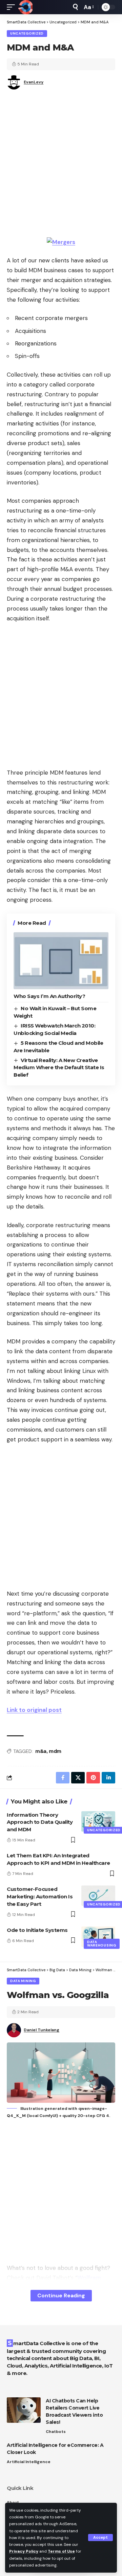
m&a (41, 1751)
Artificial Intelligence (29, 2462)
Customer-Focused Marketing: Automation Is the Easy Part (40, 1896)
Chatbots (56, 2432)
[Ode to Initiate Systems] (98, 1937)
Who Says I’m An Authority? (49, 996)
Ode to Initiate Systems (37, 1930)
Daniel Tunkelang (42, 2030)
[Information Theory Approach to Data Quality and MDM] (98, 1821)
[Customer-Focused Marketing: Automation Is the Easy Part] (98, 1896)
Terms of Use (61, 2551)
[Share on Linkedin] (108, 1778)
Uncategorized (27, 33)
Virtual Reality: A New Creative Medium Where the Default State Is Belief (59, 1068)
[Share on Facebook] (63, 1778)
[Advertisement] (61, 166)
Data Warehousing (102, 1944)
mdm (55, 1751)
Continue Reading (61, 2295)
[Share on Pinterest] (93, 1778)
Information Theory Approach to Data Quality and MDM (40, 1822)
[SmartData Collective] (25, 7)
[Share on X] (78, 1778)
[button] (100, 2538)
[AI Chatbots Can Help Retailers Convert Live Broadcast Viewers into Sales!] (24, 2410)
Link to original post (34, 1710)
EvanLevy (34, 82)
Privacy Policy (24, 2551)
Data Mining (23, 1981)
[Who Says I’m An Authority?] (61, 961)
